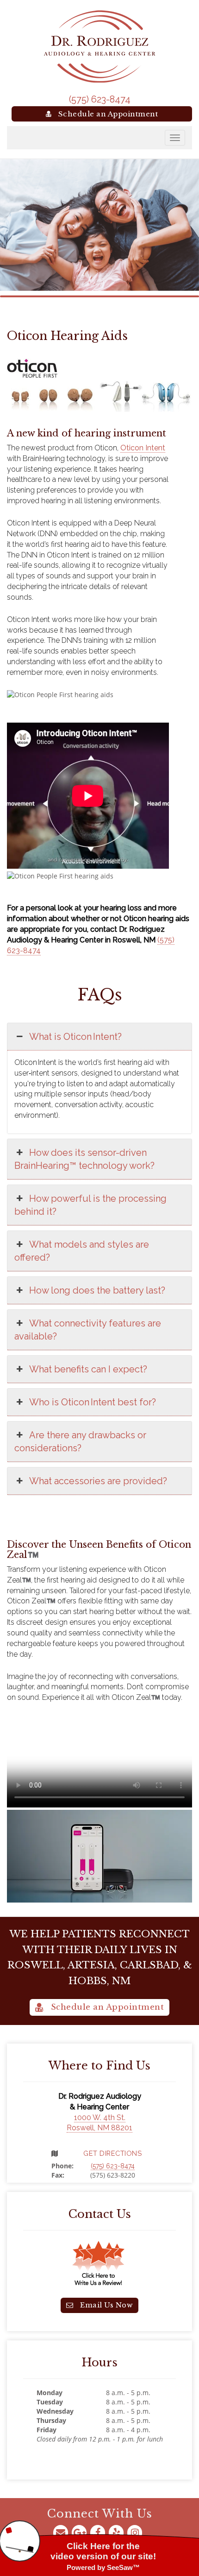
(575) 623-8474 (100, 99)
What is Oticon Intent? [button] (75, 1037)
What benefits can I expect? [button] (88, 1369)
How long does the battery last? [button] (97, 1290)
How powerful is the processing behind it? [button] (90, 1205)
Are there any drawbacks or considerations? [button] (80, 1442)
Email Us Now (106, 2305)
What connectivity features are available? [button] (88, 1330)
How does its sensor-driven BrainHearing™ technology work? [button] (84, 1159)
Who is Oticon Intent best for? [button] (93, 1402)
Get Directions (112, 2153)
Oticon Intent (143, 448)
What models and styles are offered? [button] (82, 1251)
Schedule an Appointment (107, 114)
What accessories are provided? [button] (98, 1481)
